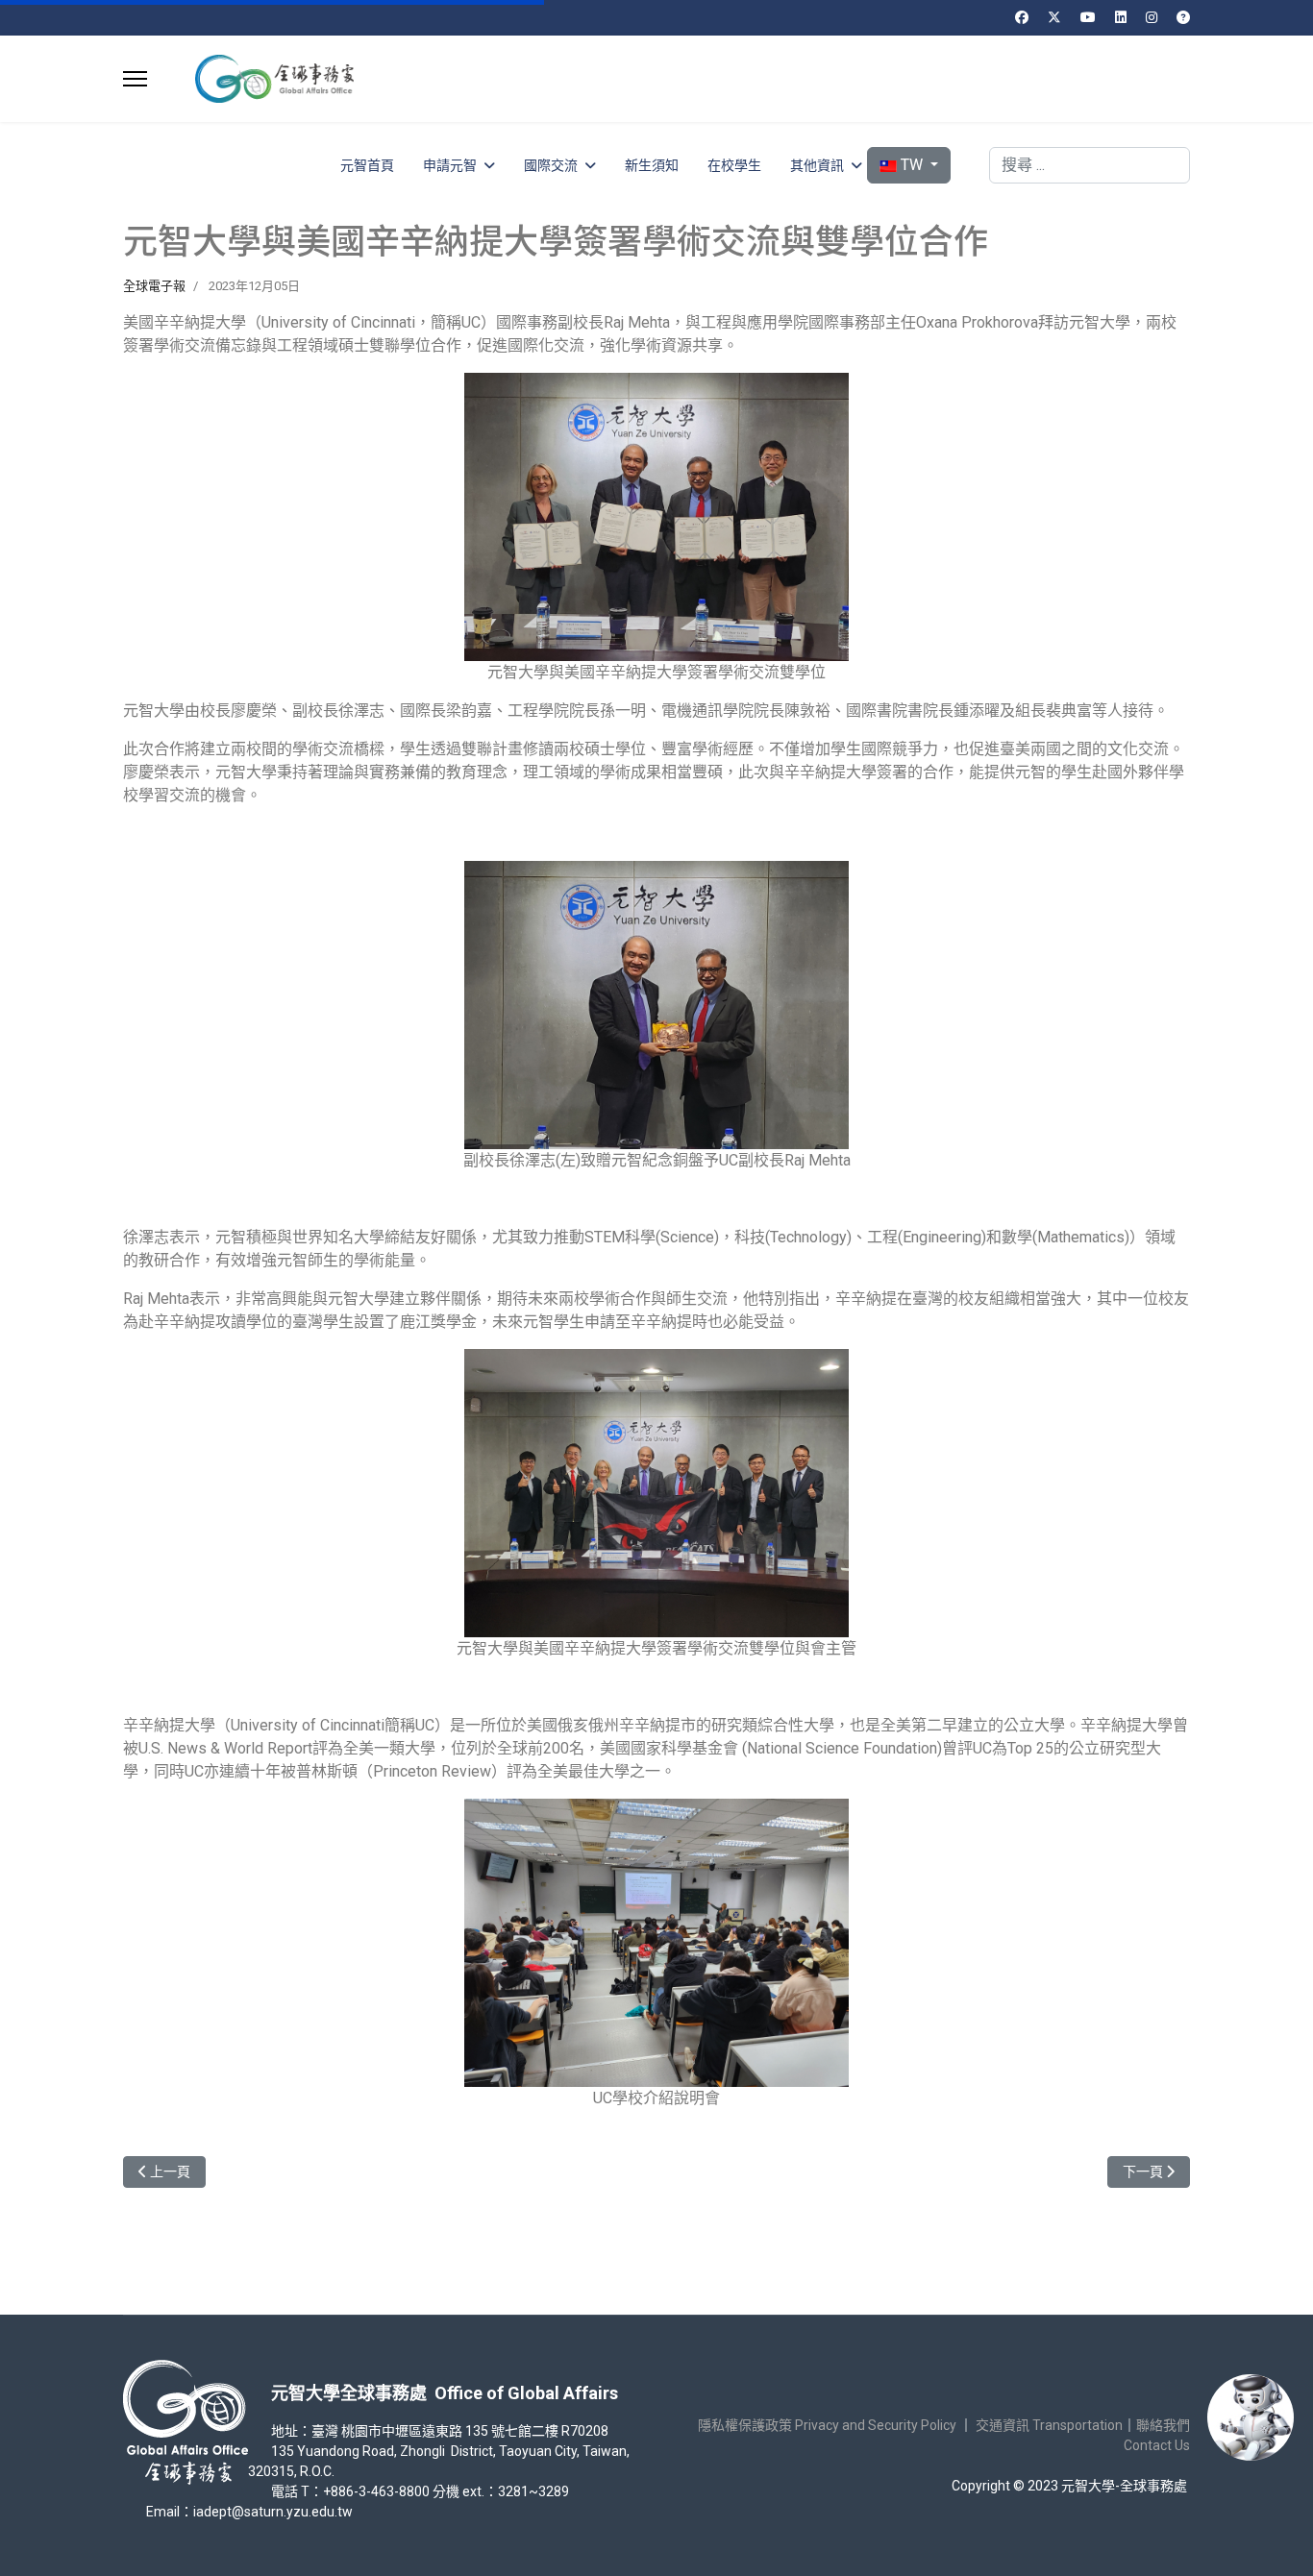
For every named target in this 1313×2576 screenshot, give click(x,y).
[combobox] (1090, 165)
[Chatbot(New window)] (1251, 2417)
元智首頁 (367, 165)
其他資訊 (817, 165)
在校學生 (734, 165)
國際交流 (551, 165)
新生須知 (652, 165)
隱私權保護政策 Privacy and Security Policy (827, 2425)
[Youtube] (1088, 17)
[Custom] (1183, 17)
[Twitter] (1054, 17)
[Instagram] (1152, 17)
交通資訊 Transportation (1049, 2425)
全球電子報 (154, 286)
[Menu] (135, 79)
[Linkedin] (1121, 17)
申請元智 (450, 165)
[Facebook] (1022, 17)
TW (912, 165)
